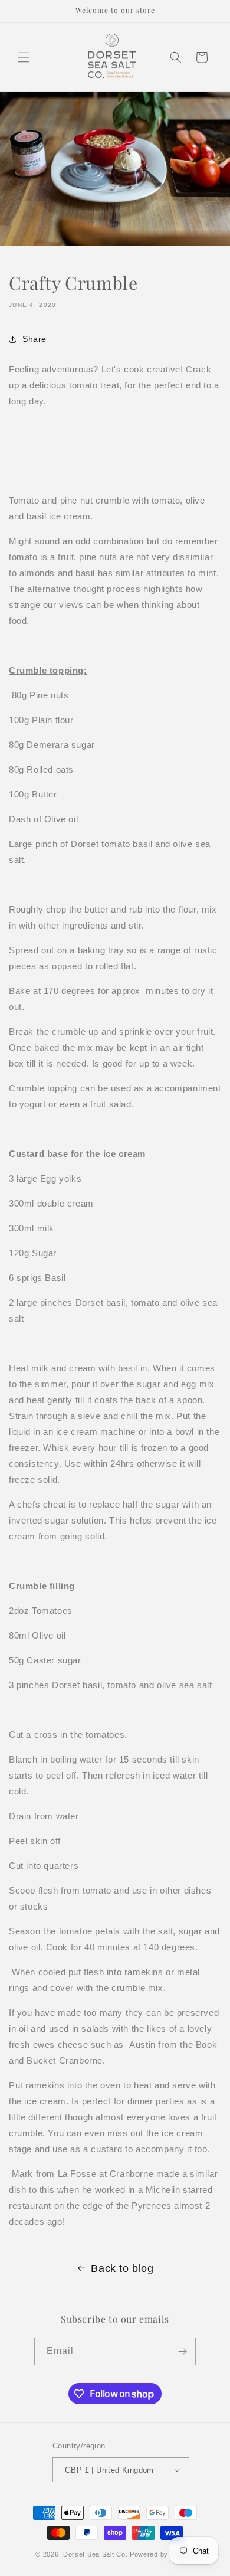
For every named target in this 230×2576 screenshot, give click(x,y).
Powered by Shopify (162, 2554)
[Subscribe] (182, 2351)
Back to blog (122, 2268)
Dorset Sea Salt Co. (95, 2554)
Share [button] (34, 339)
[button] (24, 57)
